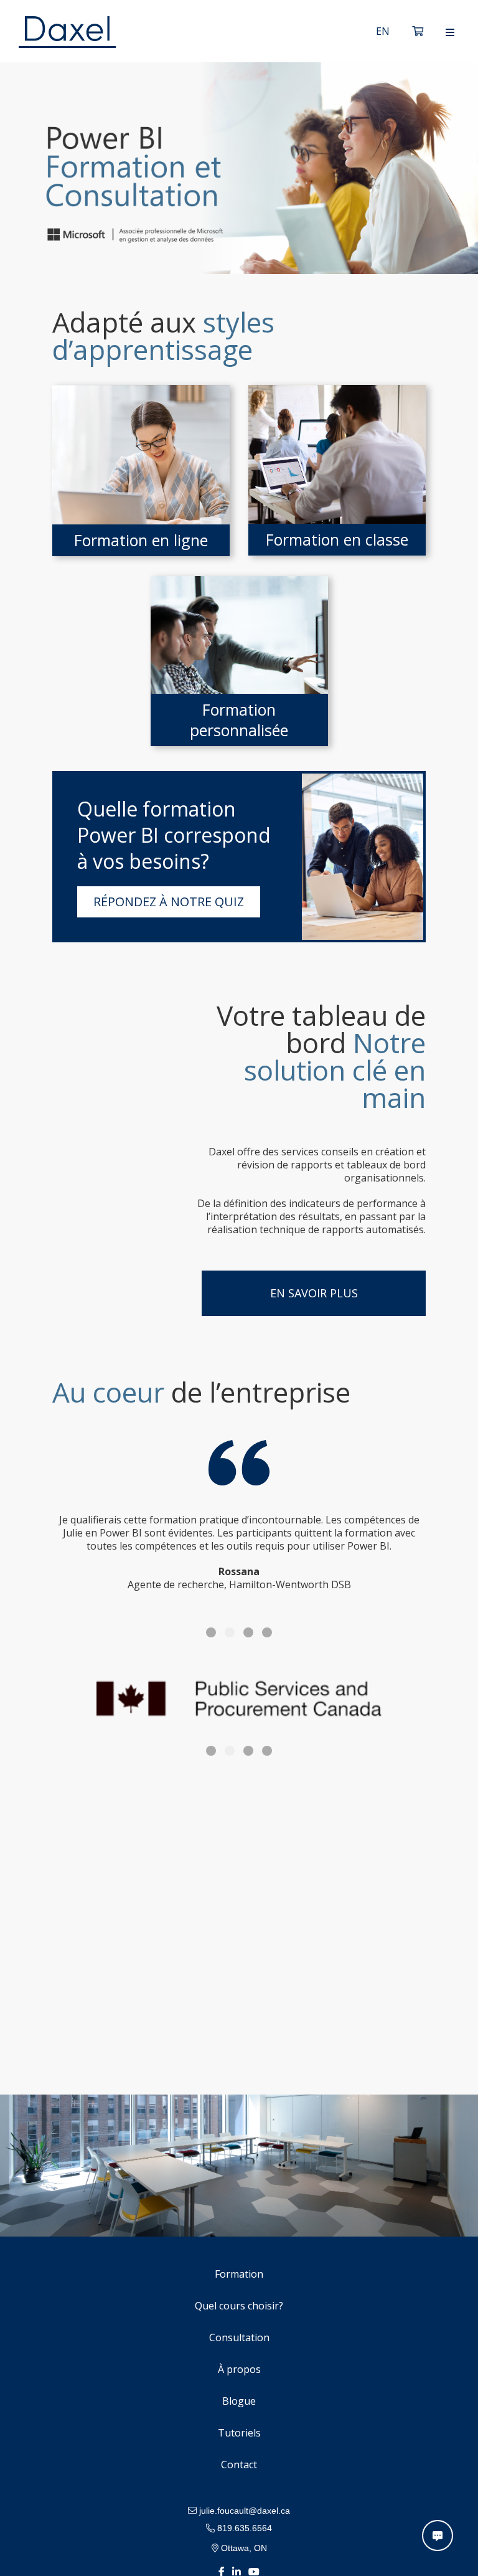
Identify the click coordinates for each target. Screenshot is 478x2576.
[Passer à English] (383, 31)
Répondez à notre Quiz (169, 902)
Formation (239, 2274)
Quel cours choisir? (239, 2306)
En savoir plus (314, 1293)
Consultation (239, 2337)
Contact (239, 2465)
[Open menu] (450, 32)
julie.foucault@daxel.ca (243, 2511)
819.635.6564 (243, 2528)
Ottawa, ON (243, 2548)
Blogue (239, 2401)
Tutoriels (239, 2433)
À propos (239, 2369)
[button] (211, 1632)
